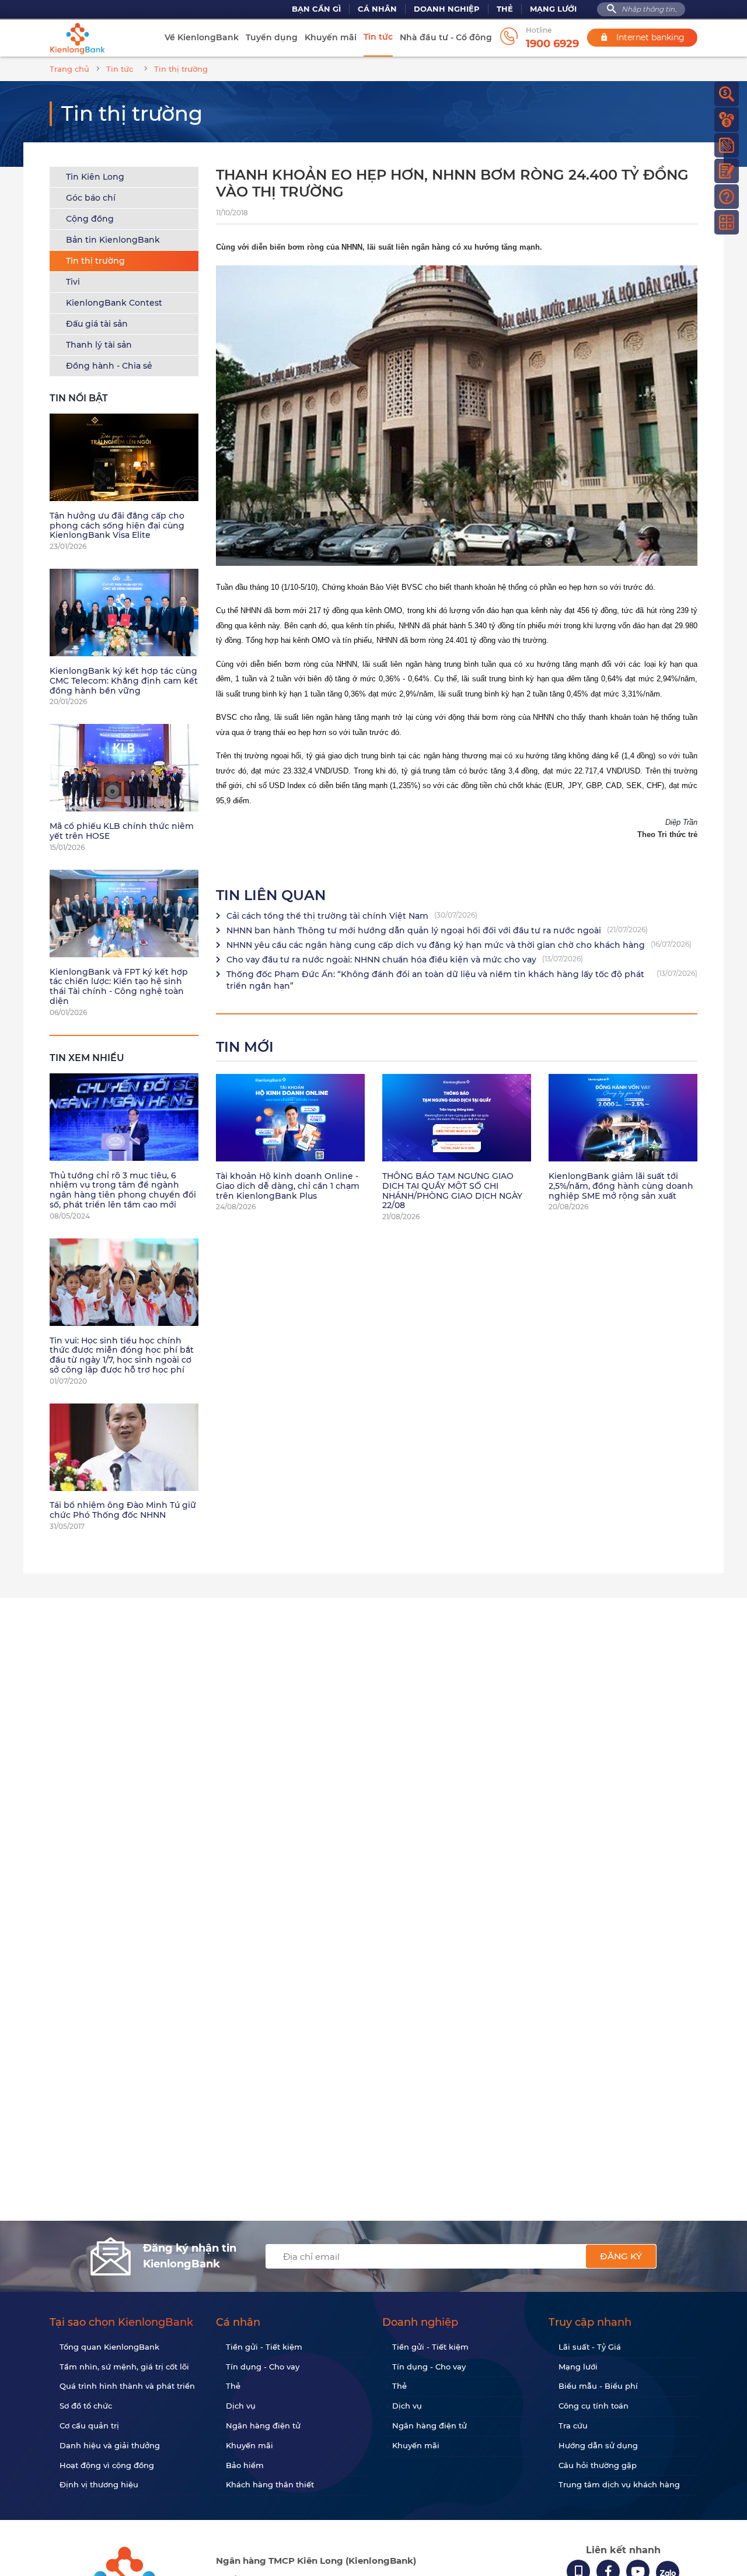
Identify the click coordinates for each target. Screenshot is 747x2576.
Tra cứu (573, 2425)
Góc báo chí (91, 198)
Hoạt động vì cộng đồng (107, 2465)
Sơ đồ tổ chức (86, 2406)
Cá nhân (377, 9)
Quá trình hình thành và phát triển (127, 2386)
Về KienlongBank (202, 37)
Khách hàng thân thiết (270, 2484)
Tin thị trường (95, 261)
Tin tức (378, 37)
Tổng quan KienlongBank (109, 2347)
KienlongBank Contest (114, 303)
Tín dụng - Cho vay (263, 2367)
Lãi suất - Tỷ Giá (590, 2347)
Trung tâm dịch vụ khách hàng (619, 2484)
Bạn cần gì (316, 9)
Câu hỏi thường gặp (598, 2465)
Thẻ (505, 9)
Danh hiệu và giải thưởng (110, 2445)
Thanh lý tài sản (99, 345)
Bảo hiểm (245, 2465)
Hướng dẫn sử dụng (598, 2445)
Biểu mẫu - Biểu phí (598, 2386)
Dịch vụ (241, 2406)
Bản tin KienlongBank (113, 240)
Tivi (73, 282)
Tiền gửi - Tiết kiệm (264, 2347)
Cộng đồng (90, 219)
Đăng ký (621, 2256)
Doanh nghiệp (447, 9)
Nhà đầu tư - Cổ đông (446, 37)
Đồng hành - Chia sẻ (109, 366)
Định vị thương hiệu (99, 2484)
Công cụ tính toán (594, 2406)
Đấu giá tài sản (97, 324)
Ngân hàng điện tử (263, 2425)
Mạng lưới (553, 9)
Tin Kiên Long (95, 177)
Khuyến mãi (331, 37)
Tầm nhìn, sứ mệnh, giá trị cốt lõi (124, 2367)
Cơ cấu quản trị (89, 2425)
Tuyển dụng (272, 37)
